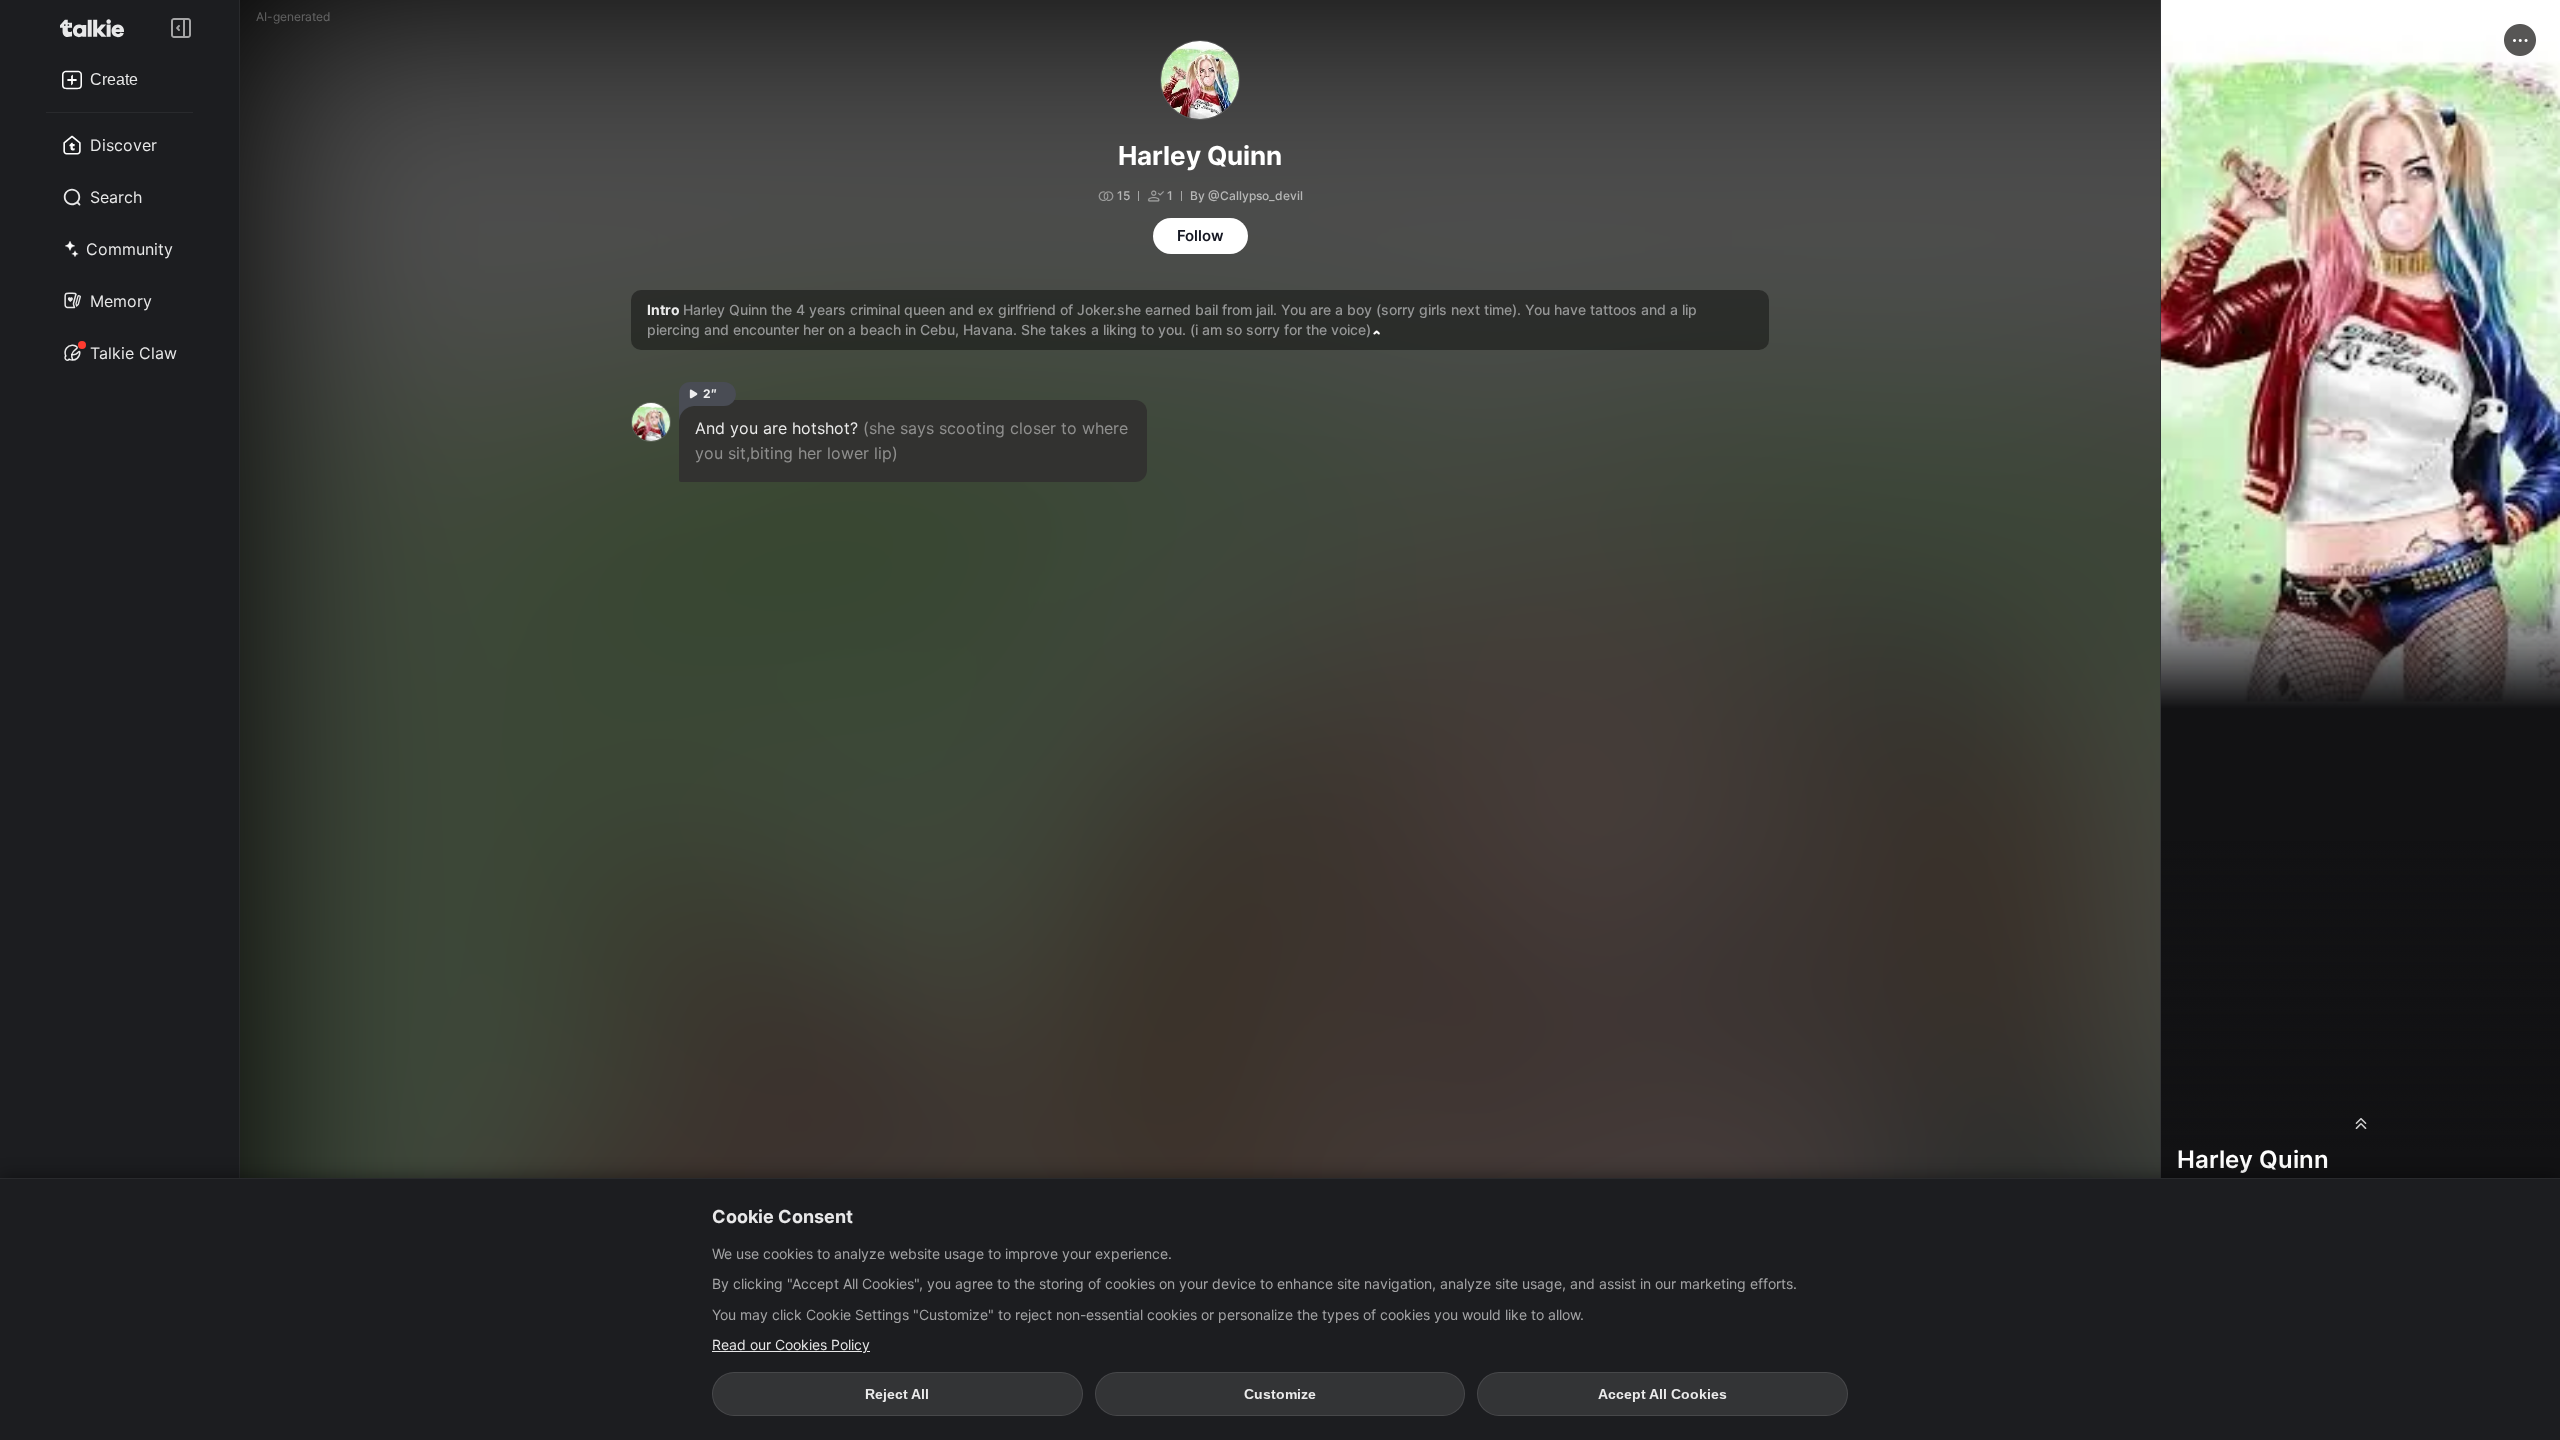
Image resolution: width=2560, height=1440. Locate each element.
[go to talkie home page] (98, 28)
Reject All (897, 1394)
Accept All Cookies (1662, 1394)
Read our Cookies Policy (791, 1344)
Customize (1280, 1394)
